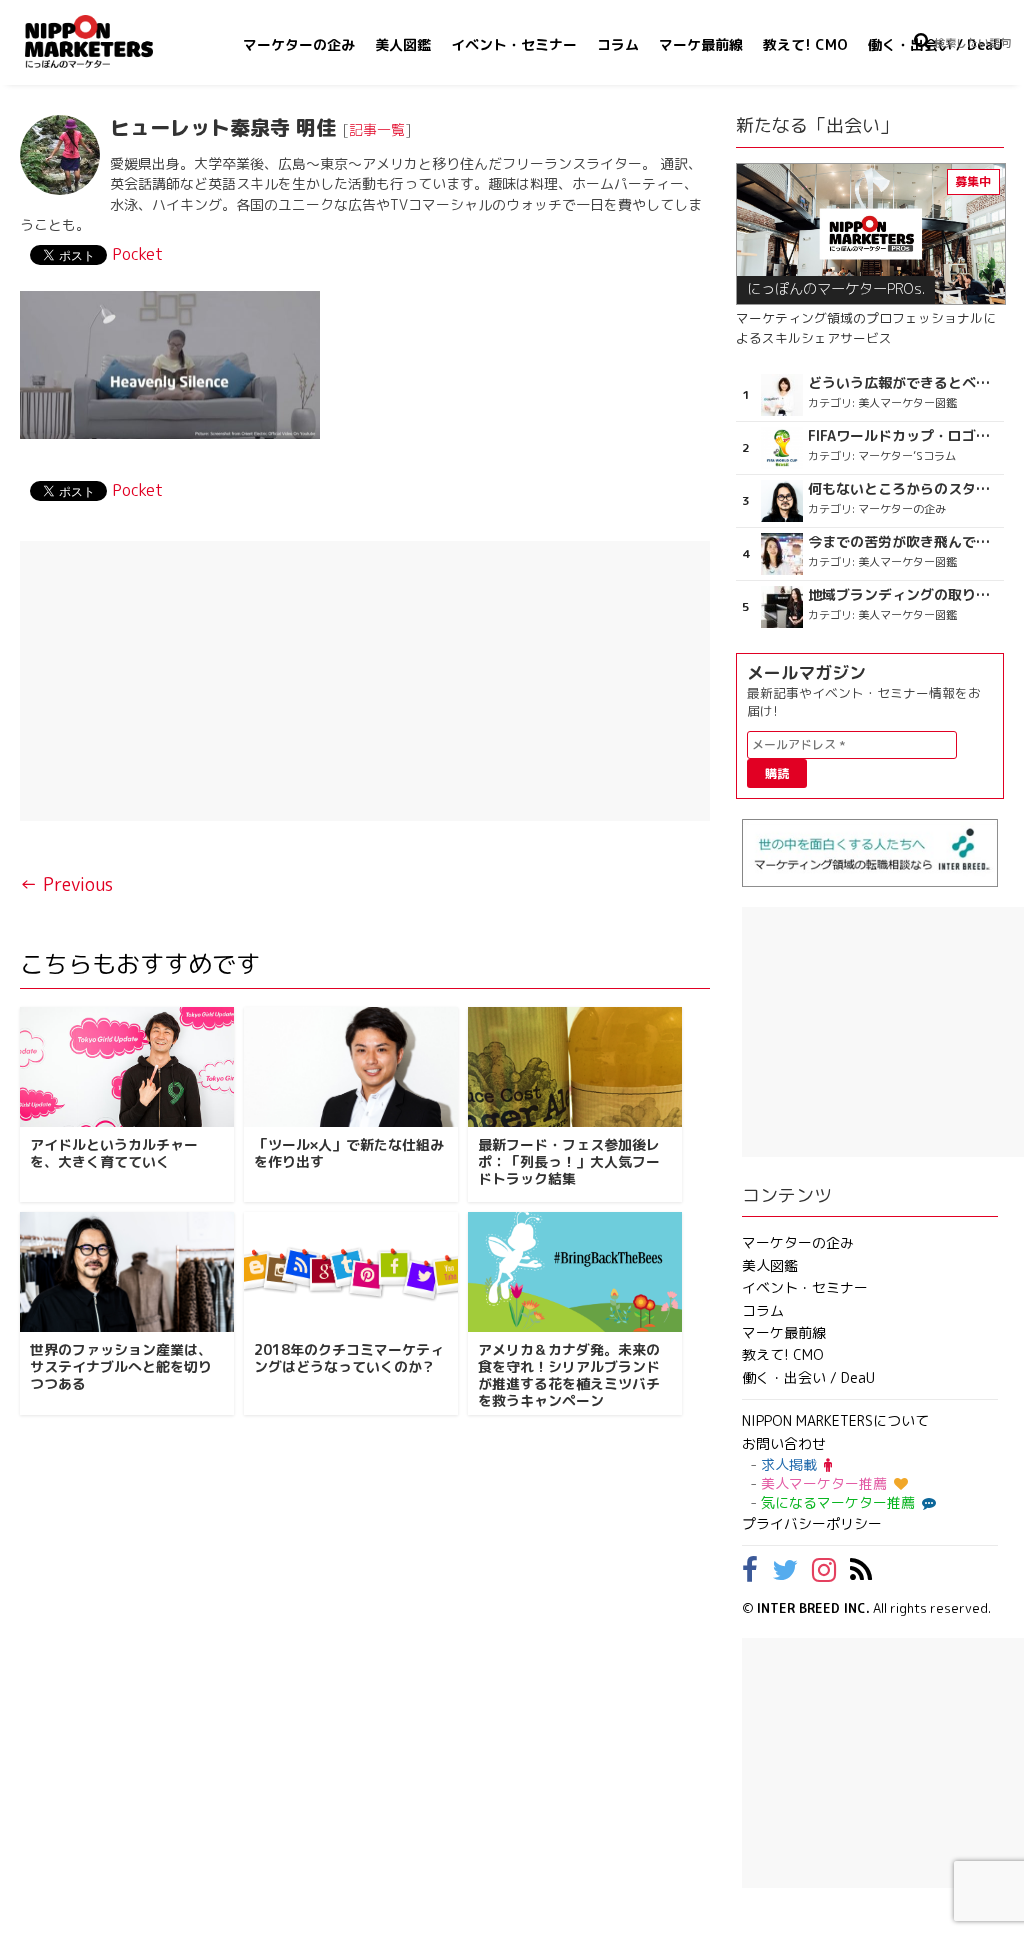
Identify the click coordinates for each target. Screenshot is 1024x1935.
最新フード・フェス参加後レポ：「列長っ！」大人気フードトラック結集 (569, 1161)
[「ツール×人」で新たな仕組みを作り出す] (351, 1067)
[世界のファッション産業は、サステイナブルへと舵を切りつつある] (127, 1272)
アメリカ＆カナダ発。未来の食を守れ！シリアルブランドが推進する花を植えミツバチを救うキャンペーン (569, 1374)
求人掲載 (789, 1464)
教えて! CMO (805, 44)
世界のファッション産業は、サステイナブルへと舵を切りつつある (121, 1366)
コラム (618, 44)
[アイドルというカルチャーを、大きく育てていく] (127, 1067)
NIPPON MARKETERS (109, 41)
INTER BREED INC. (813, 1608)
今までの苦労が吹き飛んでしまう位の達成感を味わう (904, 542)
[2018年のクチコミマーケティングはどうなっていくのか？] (351, 1272)
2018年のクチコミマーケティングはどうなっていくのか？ (349, 1358)
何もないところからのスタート (904, 489)
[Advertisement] (365, 681)
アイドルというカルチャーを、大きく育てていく (114, 1153)
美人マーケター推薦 (824, 1483)
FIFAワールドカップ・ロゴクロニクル (904, 436)
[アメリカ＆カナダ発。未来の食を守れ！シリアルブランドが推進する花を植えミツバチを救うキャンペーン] (575, 1272)
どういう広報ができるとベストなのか (904, 383)
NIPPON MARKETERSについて (835, 1420)
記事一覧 (377, 129)
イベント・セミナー (514, 44)
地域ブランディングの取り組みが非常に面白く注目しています (904, 595)
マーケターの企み (299, 44)
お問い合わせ (784, 1443)
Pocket (137, 254)
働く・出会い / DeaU (808, 1377)
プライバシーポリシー (812, 1523)
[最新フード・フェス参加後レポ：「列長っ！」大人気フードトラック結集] (575, 1067)
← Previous (66, 884)
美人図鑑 (403, 44)
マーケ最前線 (701, 44)
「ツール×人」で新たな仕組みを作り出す (349, 1153)
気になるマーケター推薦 (838, 1502)
